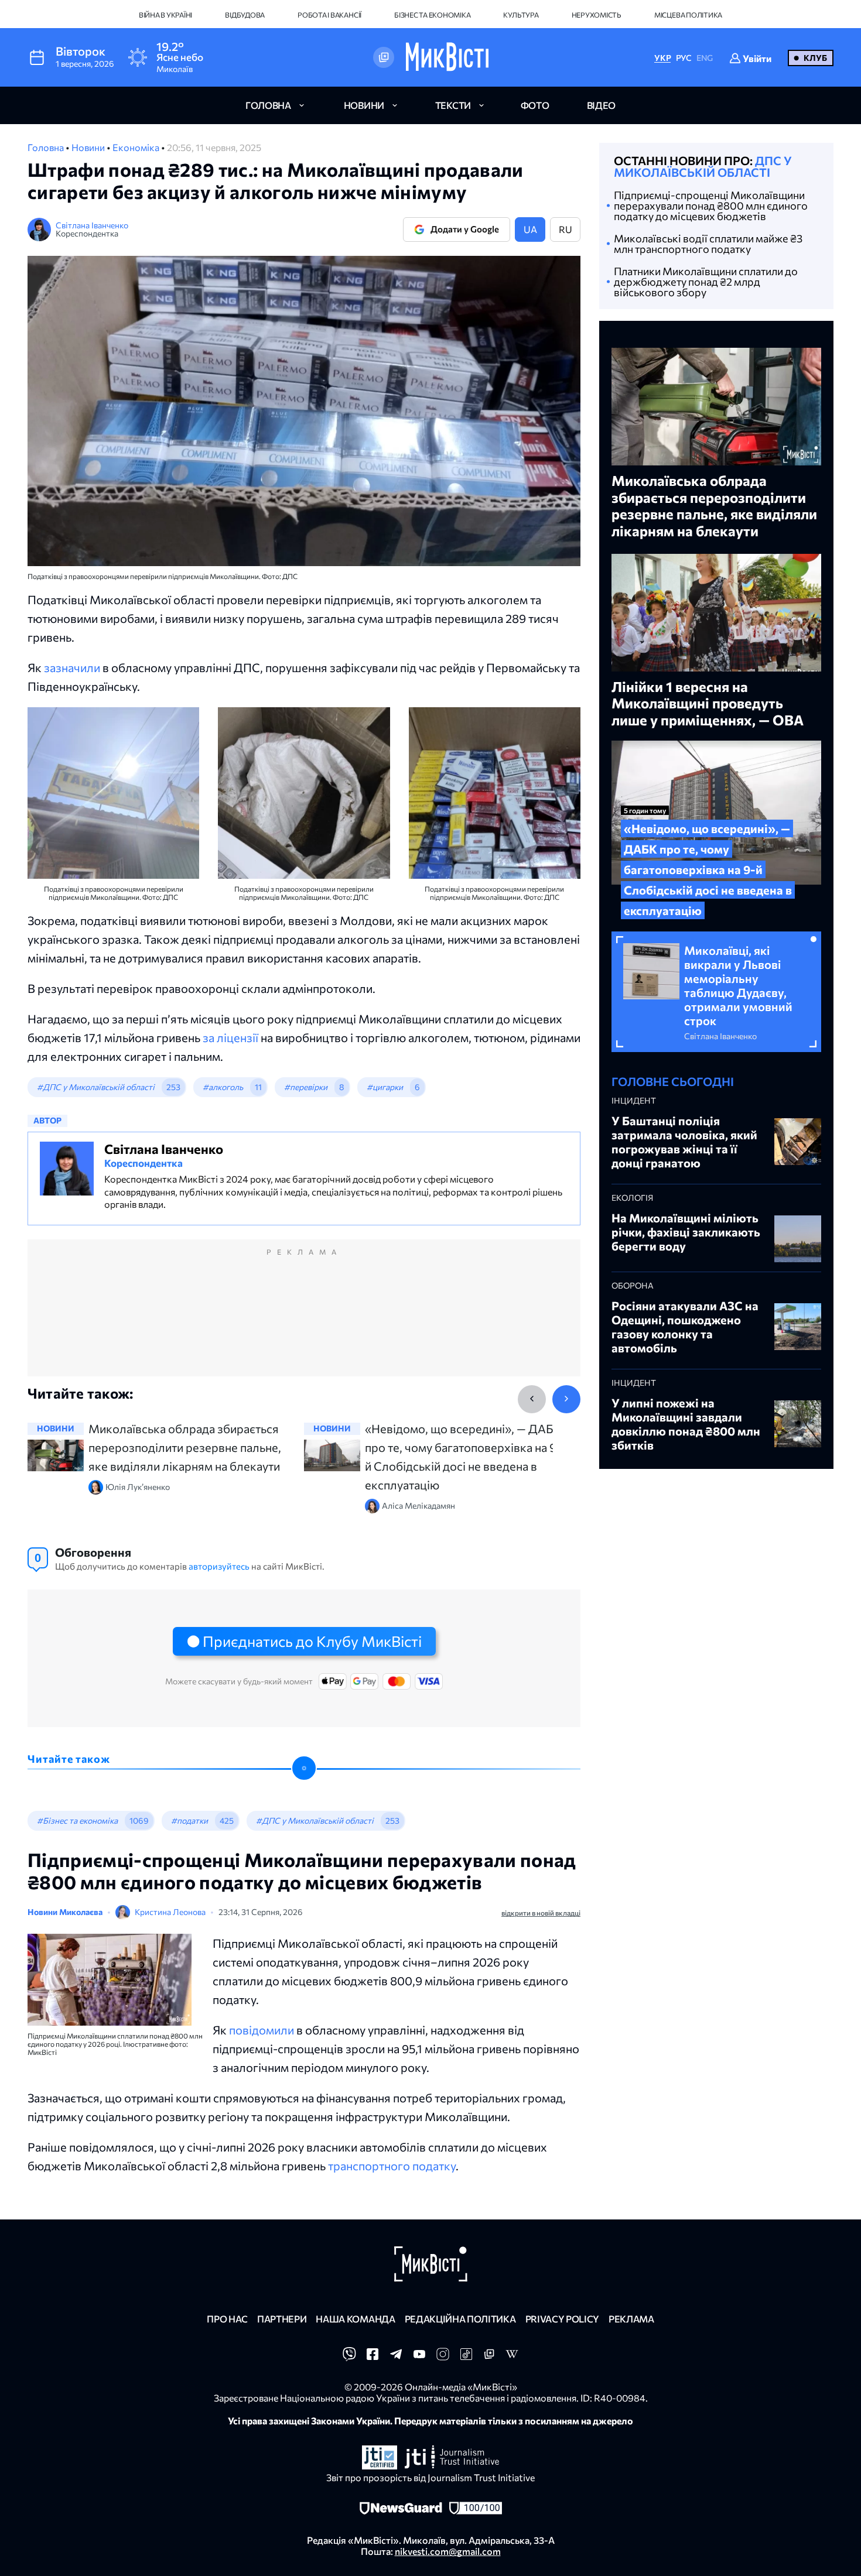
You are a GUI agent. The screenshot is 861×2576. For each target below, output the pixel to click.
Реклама (631, 2319)
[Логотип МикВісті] (447, 57)
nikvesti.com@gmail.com (448, 2551)
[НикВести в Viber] (349, 2357)
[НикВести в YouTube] (419, 2357)
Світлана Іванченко (92, 225)
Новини (89, 147)
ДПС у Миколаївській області (703, 166)
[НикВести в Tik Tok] (466, 2357)
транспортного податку (392, 2166)
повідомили (263, 2030)
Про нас (227, 2319)
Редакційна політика (460, 2319)
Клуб (815, 58)
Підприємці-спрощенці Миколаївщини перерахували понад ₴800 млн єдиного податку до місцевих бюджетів (711, 205)
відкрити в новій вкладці (541, 1913)
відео (601, 105)
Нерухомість (597, 15)
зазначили (72, 667)
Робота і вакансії (329, 15)
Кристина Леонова (170, 1912)
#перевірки (306, 1087)
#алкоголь (223, 1087)
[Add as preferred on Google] (384, 57)
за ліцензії (230, 1037)
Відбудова (245, 15)
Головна (47, 147)
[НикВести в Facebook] (373, 2357)
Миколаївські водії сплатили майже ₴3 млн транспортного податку (708, 244)
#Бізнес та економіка (77, 1820)
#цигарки (385, 1087)
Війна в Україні (165, 15)
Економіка (137, 147)
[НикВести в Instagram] (443, 2357)
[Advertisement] (304, 1320)
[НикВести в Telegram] (396, 2357)
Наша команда (355, 2319)
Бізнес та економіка (432, 15)
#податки (189, 1820)
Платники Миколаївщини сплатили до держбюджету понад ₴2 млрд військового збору (706, 282)
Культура (521, 15)
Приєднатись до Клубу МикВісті (312, 1641)
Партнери (282, 2319)
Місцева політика (688, 15)
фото (535, 105)
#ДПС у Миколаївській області (96, 1087)
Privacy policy (563, 2319)
